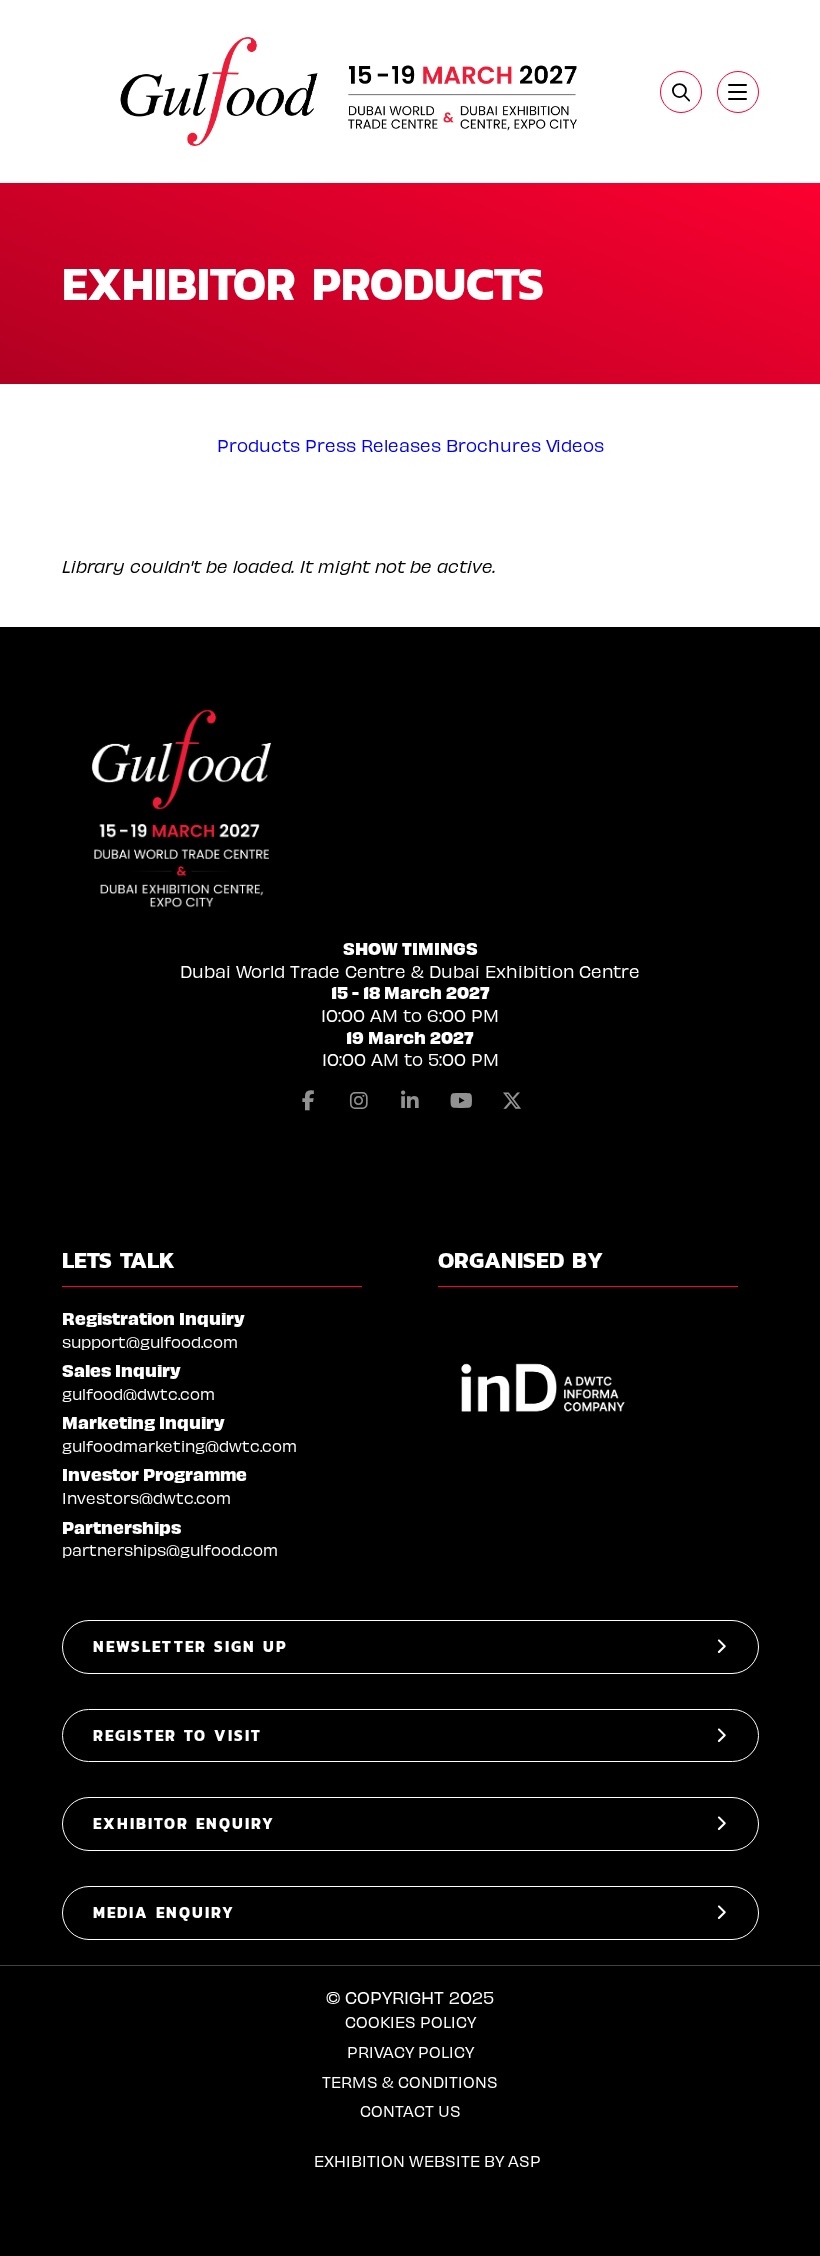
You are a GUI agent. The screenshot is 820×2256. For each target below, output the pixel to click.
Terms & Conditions (410, 2081)
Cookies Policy (410, 2021)
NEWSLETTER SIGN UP (190, 1646)
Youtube (461, 1101)
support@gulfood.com (150, 1341)
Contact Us (410, 2110)
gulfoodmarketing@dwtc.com (179, 1445)
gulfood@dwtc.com (138, 1393)
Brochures (493, 444)
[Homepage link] (351, 91)
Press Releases (373, 444)
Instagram (359, 1101)
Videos (575, 444)
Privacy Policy (410, 2051)
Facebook (308, 1101)
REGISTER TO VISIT (177, 1735)
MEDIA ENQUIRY (164, 1912)
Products (258, 444)
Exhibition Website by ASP (427, 2160)
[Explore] (738, 92)
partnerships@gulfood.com (170, 1549)
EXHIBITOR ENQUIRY (184, 1823)
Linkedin (410, 1101)
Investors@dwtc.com (146, 1497)
